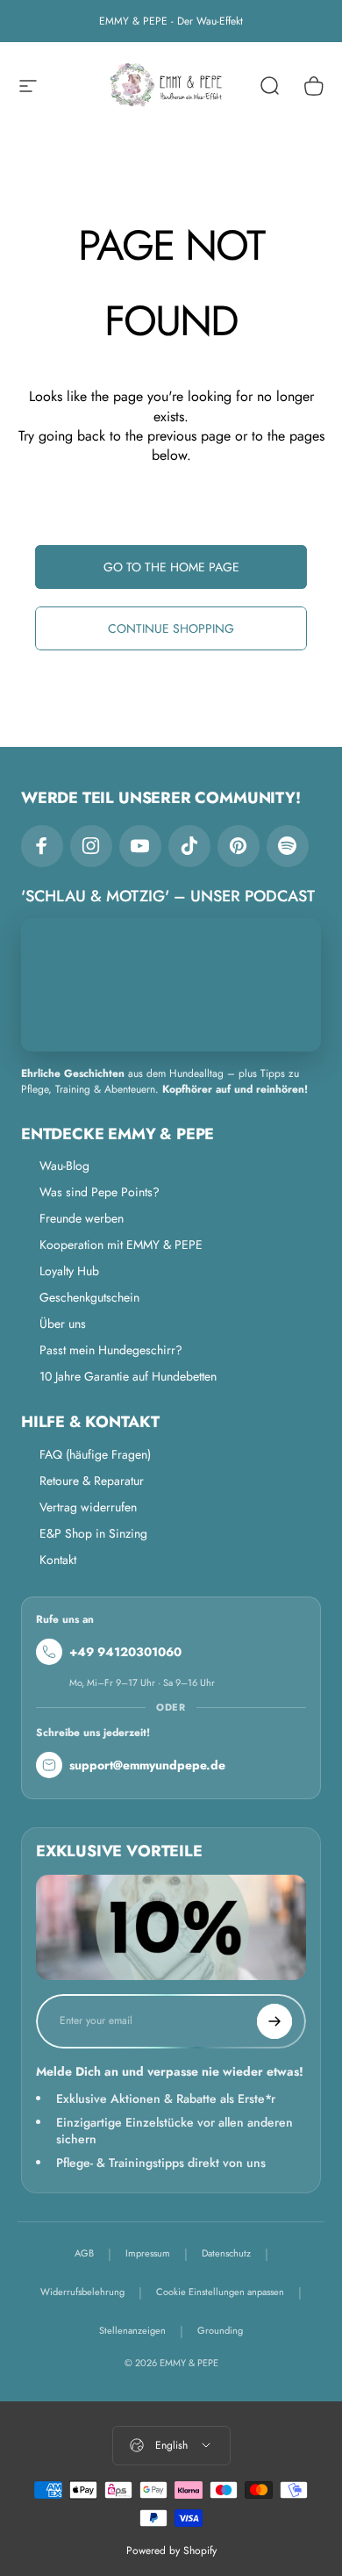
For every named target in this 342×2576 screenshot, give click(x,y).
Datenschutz (226, 2253)
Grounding (220, 2330)
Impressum (148, 2253)
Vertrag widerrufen (88, 1507)
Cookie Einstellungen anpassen (220, 2292)
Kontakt (58, 1560)
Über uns (63, 1324)
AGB (84, 2253)
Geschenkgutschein (89, 1297)
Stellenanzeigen (132, 2330)
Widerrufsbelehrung (82, 2292)
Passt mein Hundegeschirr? (111, 1350)
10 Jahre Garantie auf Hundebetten (128, 1376)
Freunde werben (82, 1218)
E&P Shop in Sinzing (93, 1533)
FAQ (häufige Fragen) (95, 1454)
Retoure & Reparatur (92, 1481)
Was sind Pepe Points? (100, 1192)
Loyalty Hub (69, 1271)
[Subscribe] (274, 2021)
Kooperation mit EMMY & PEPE (121, 1245)
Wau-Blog (64, 1166)
